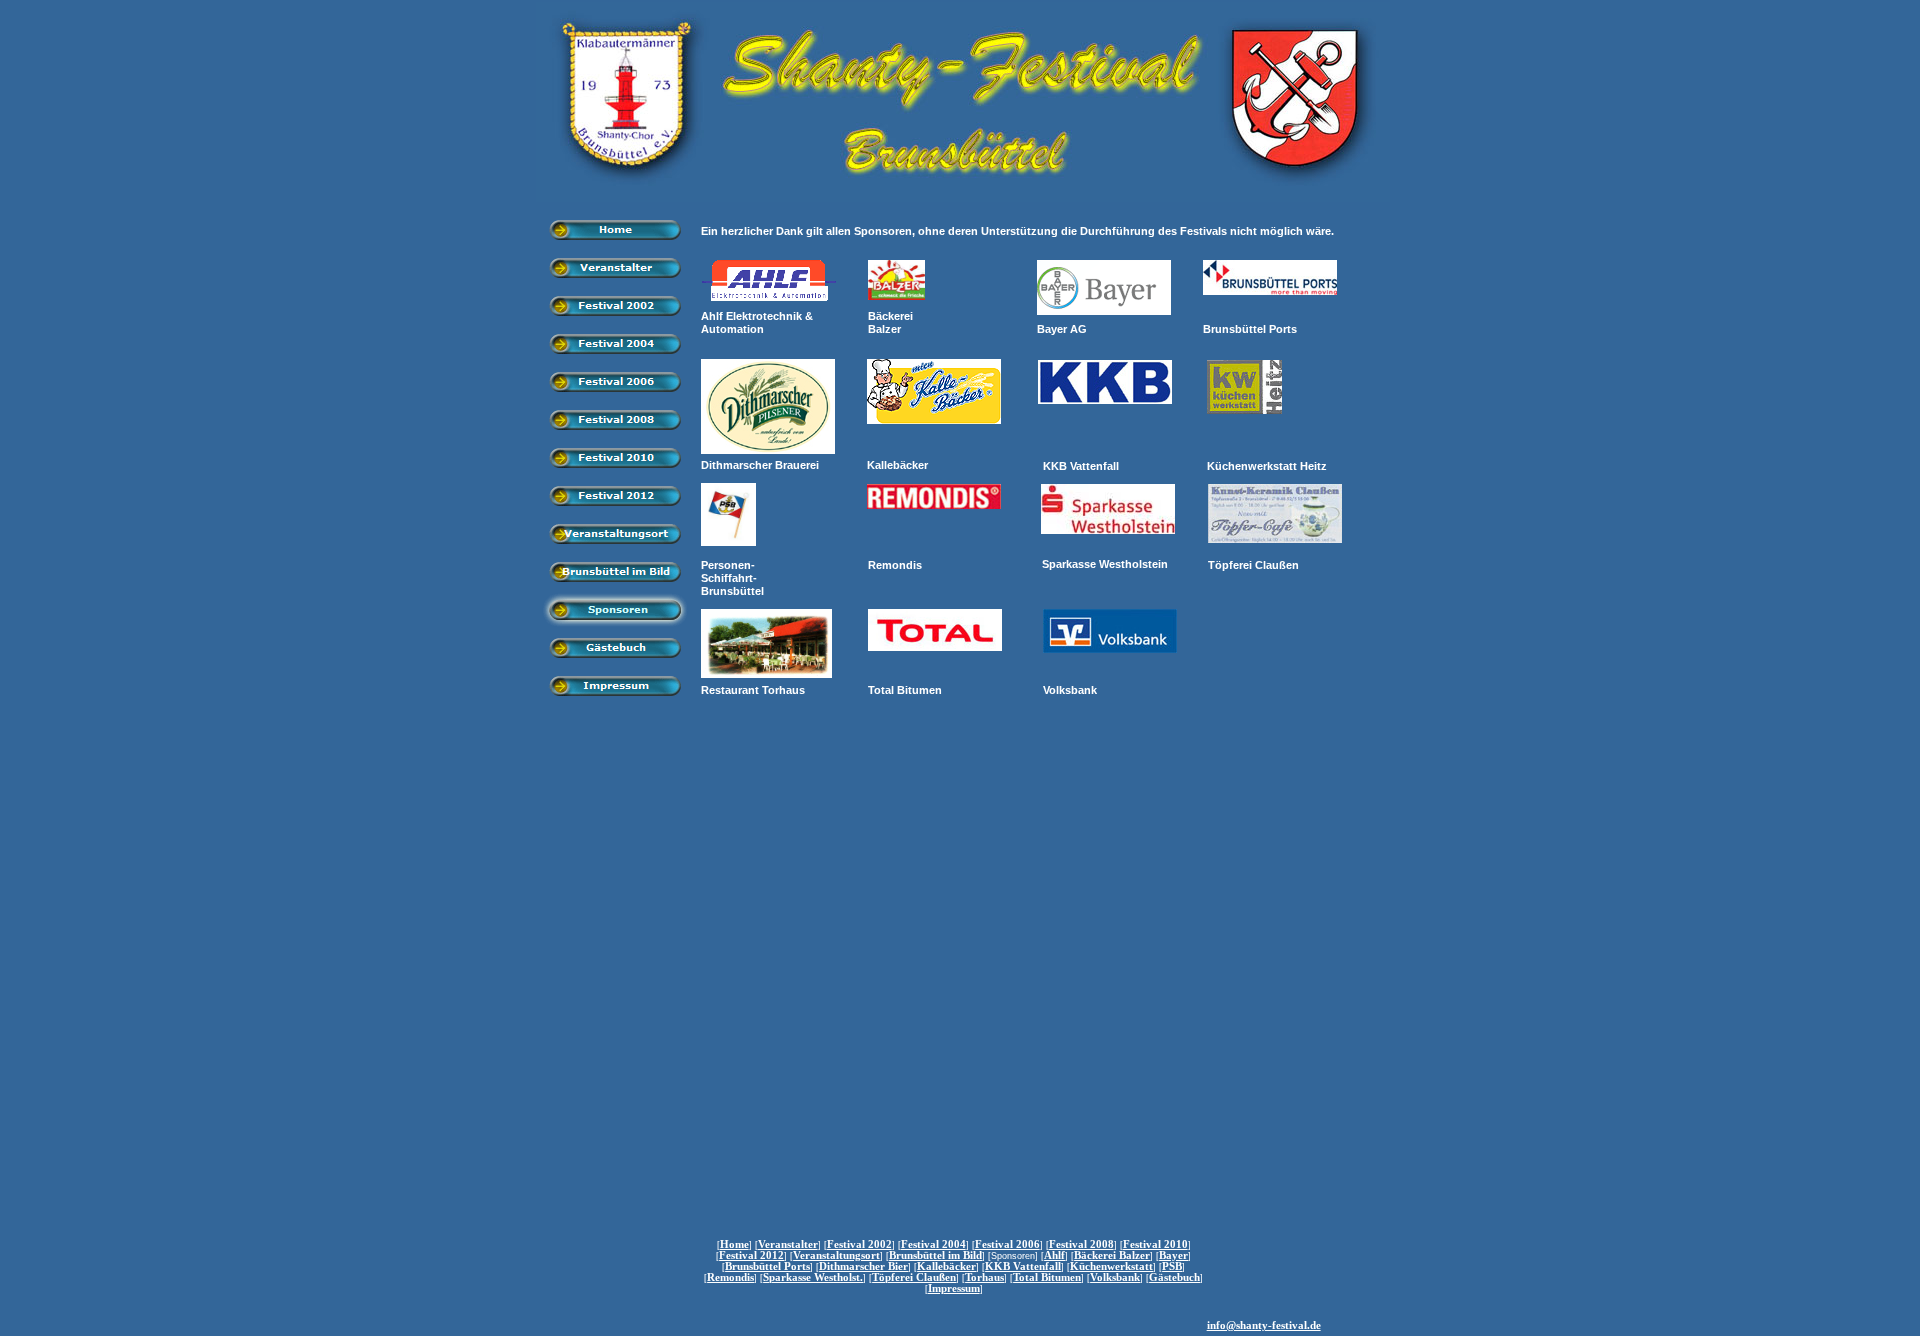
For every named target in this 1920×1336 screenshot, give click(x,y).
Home (734, 1244)
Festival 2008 (1081, 1244)
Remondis (730, 1277)
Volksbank (1115, 1277)
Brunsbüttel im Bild (935, 1255)
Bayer (1173, 1255)
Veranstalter (788, 1244)
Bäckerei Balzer (1112, 1255)
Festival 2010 (1155, 1244)
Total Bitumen (1047, 1277)
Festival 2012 (751, 1255)
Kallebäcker (946, 1266)
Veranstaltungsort (836, 1255)
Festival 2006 (1007, 1244)
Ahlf (1054, 1255)
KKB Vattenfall (1023, 1266)
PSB (1172, 1266)
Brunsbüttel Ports (767, 1266)
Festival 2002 (859, 1244)
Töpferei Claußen (914, 1277)
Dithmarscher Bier (863, 1266)
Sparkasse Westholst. (813, 1277)
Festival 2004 (933, 1244)
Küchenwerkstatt (1111, 1266)
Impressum (954, 1288)
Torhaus (984, 1277)
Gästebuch (1174, 1277)
